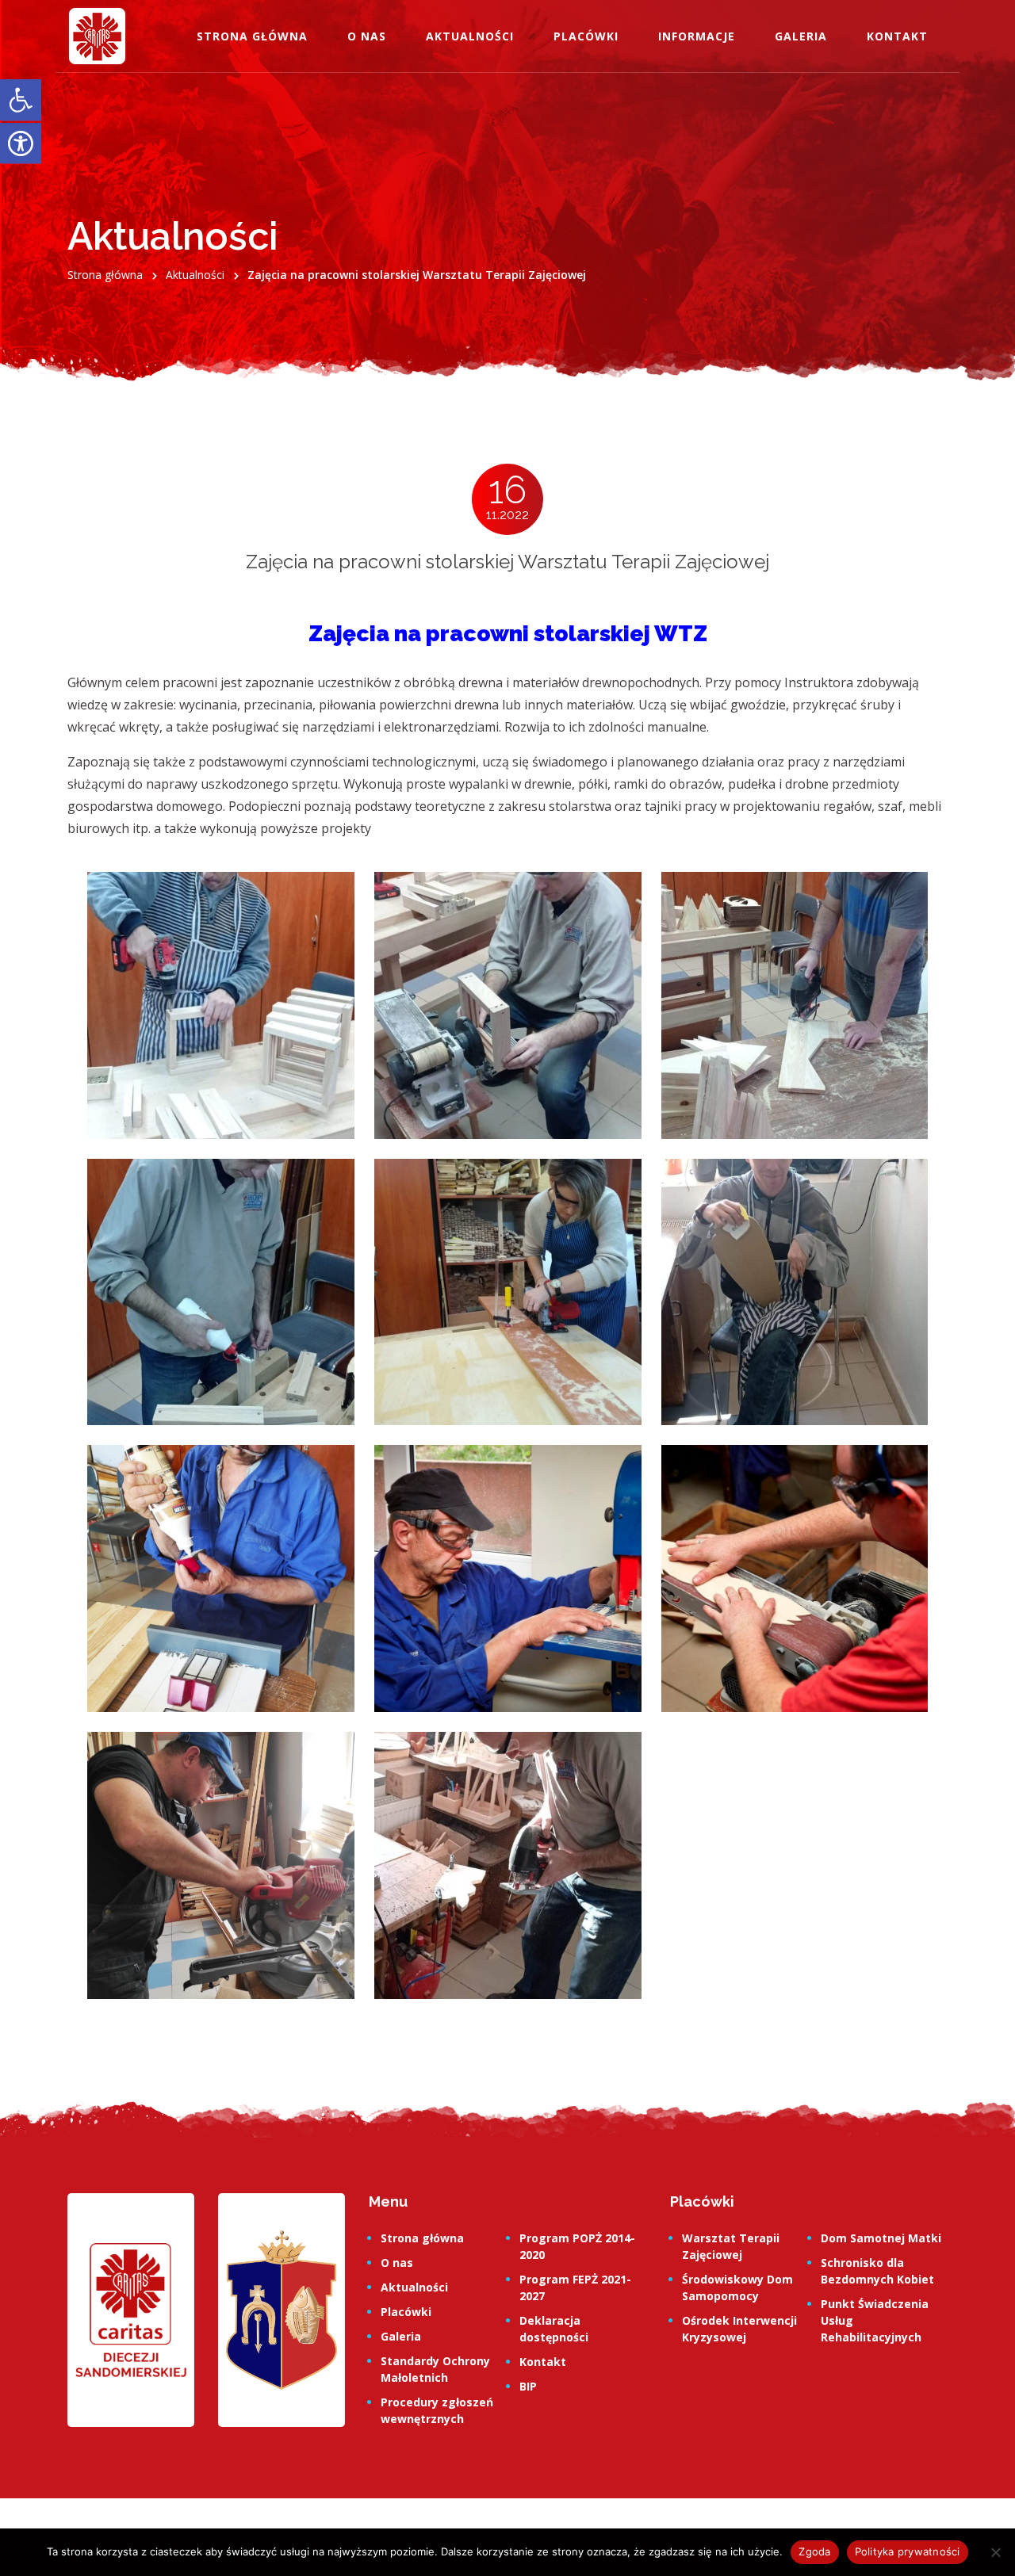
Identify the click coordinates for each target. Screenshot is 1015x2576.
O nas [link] (367, 36)
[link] (21, 100)
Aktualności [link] (470, 36)
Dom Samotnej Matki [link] (881, 2238)
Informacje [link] (697, 36)
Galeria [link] (801, 36)
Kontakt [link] (897, 36)
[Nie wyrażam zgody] (995, 2552)
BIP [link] (528, 2386)
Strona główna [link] (252, 36)
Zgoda (814, 2551)
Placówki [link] (586, 36)
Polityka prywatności (908, 2551)
